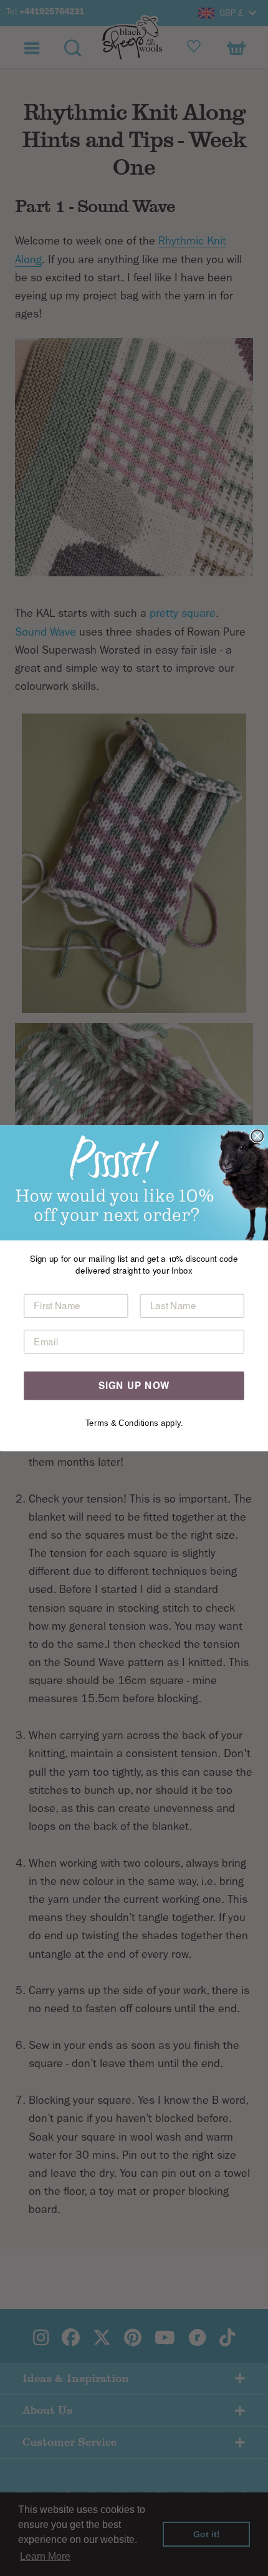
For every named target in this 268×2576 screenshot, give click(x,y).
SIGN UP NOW (134, 1385)
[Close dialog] (257, 1135)
